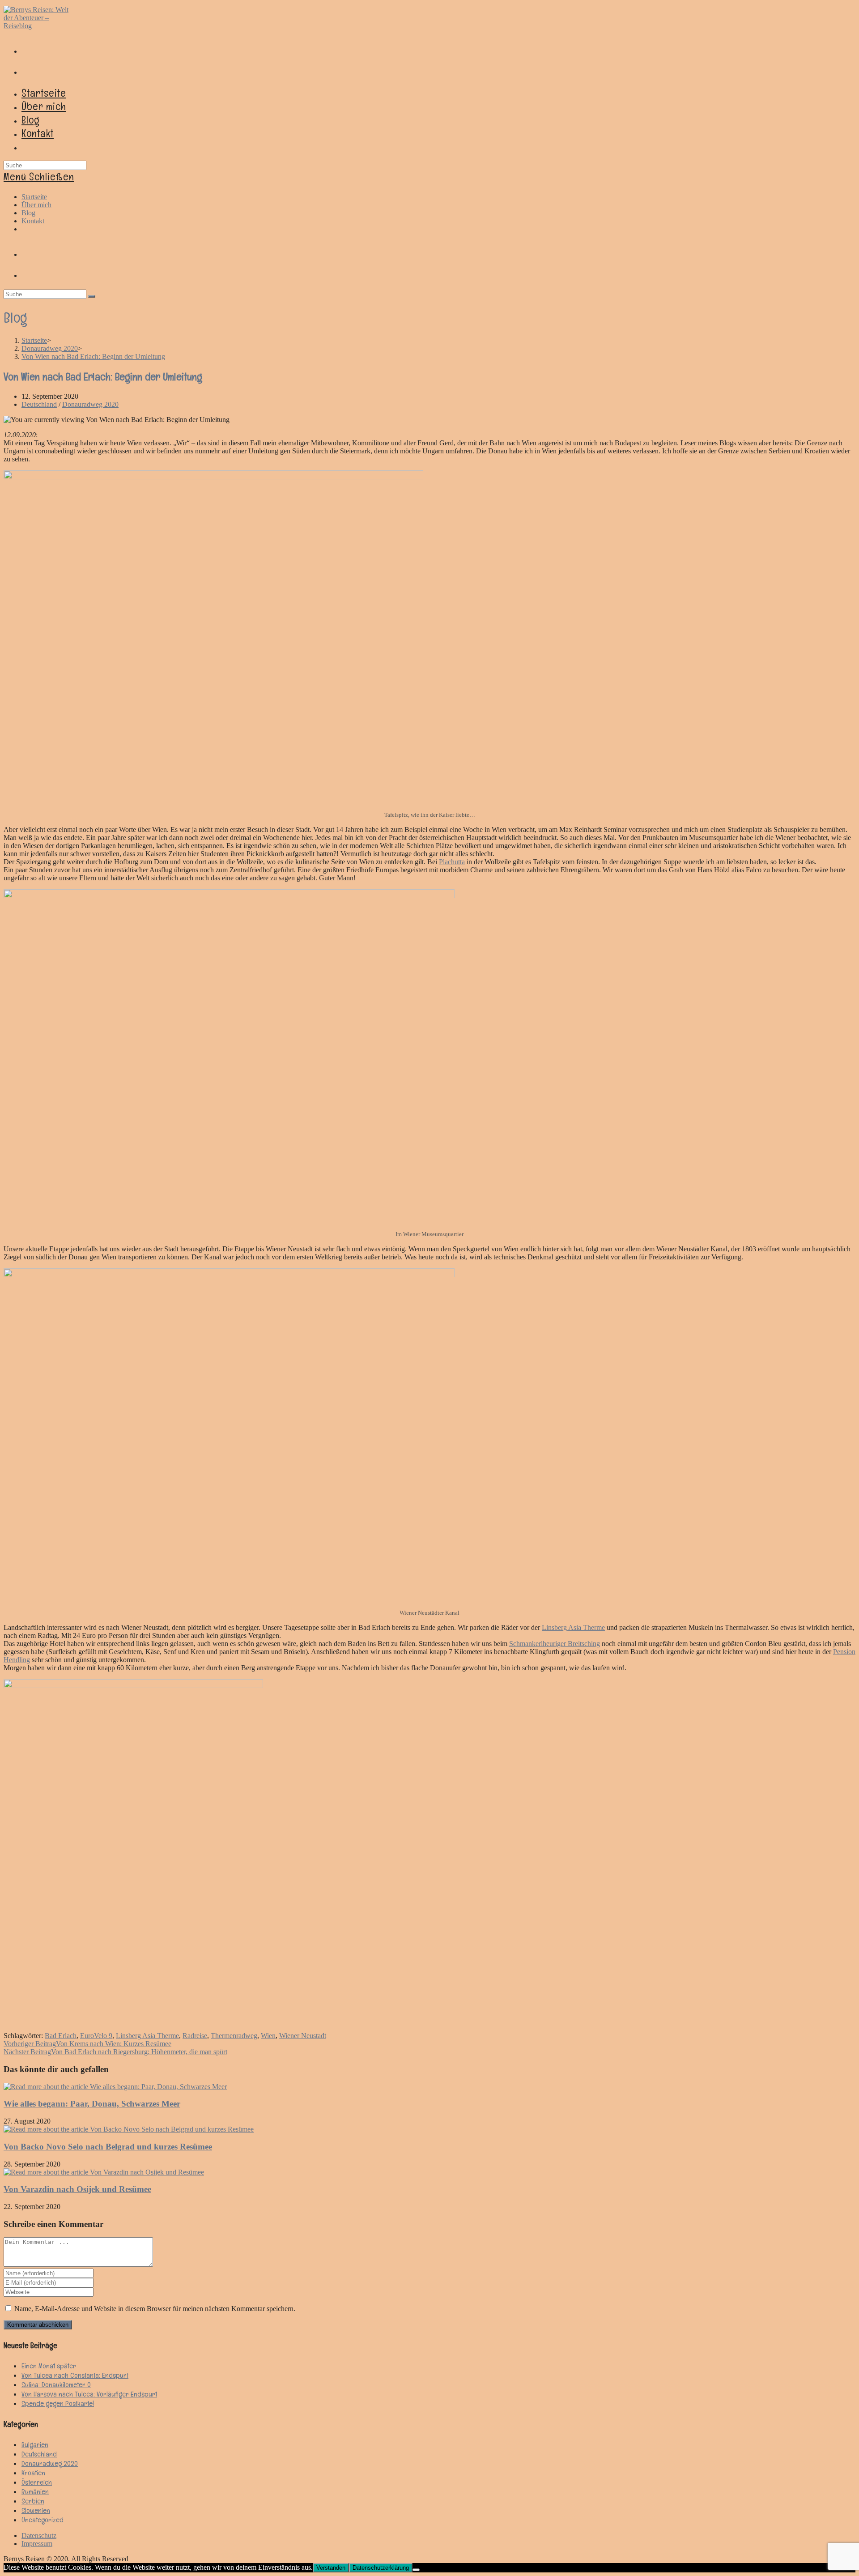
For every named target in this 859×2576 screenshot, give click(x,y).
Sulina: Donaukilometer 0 (56, 2385)
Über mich (36, 205)
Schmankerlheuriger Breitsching (555, 1644)
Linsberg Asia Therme (573, 1627)
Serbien (33, 2501)
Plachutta (452, 862)
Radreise (195, 2036)
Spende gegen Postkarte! (58, 2403)
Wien (268, 2036)
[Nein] (416, 2570)
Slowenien (36, 2510)
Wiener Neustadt (303, 2036)
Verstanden (331, 2568)
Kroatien (33, 2473)
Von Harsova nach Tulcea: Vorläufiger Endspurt (89, 2394)
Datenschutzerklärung (381, 2568)
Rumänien (35, 2492)
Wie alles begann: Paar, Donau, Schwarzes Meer (92, 2104)
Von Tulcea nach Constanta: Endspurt (75, 2375)
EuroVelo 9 (96, 2036)
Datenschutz (39, 2535)
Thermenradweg (234, 2036)
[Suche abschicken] (92, 296)
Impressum (37, 2544)
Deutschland (39, 404)
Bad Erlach (61, 2036)
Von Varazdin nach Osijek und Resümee (77, 2189)
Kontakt (33, 221)
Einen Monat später (49, 2366)
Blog (28, 213)
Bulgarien (35, 2445)
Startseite (34, 197)
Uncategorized (43, 2520)
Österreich (37, 2482)
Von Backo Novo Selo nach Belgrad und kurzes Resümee (108, 2147)
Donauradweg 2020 (90, 404)
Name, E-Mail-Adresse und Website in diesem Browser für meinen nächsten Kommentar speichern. (155, 2309)
